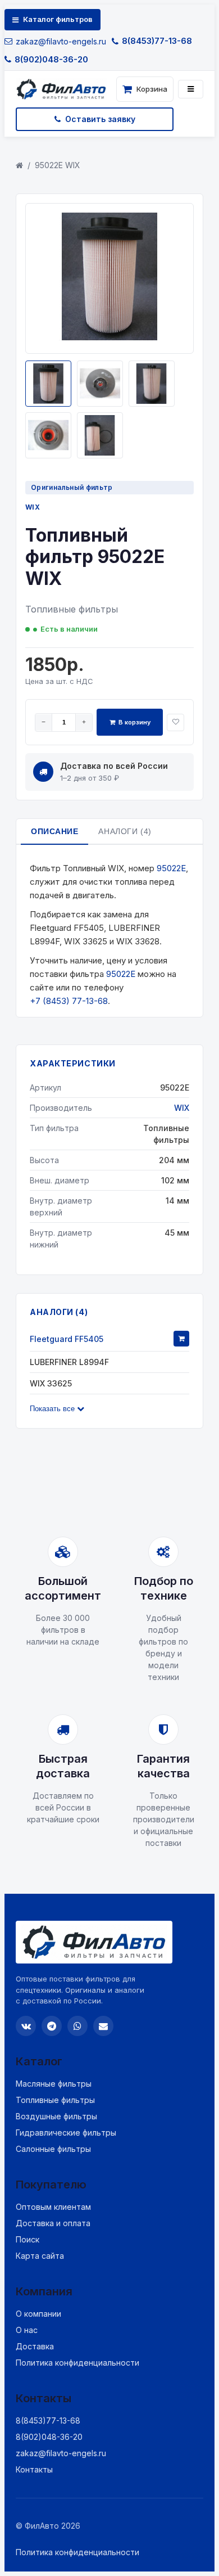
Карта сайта (40, 2256)
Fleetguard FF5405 (67, 1339)
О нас (27, 2330)
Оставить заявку (100, 119)
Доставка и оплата (53, 2223)
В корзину (134, 722)
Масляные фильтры (54, 2084)
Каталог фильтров (58, 19)
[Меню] (191, 89)
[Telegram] (52, 2026)
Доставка (35, 2346)
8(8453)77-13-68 (157, 41)
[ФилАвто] (64, 89)
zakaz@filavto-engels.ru (61, 41)
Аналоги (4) (125, 831)
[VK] (26, 2026)
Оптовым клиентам (53, 2207)
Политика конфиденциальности (77, 2363)
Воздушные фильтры (56, 2116)
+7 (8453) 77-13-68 (69, 1001)
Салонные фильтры (53, 2149)
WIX (33, 507)
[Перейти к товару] (181, 1339)
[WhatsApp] (77, 2026)
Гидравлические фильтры (66, 2133)
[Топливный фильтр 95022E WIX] (109, 337)
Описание (54, 831)
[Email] (103, 2026)
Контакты (34, 2469)
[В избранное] (175, 722)
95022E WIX (58, 165)
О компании (38, 2314)
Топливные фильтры (55, 2100)
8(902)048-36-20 (51, 59)
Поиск (28, 2239)
